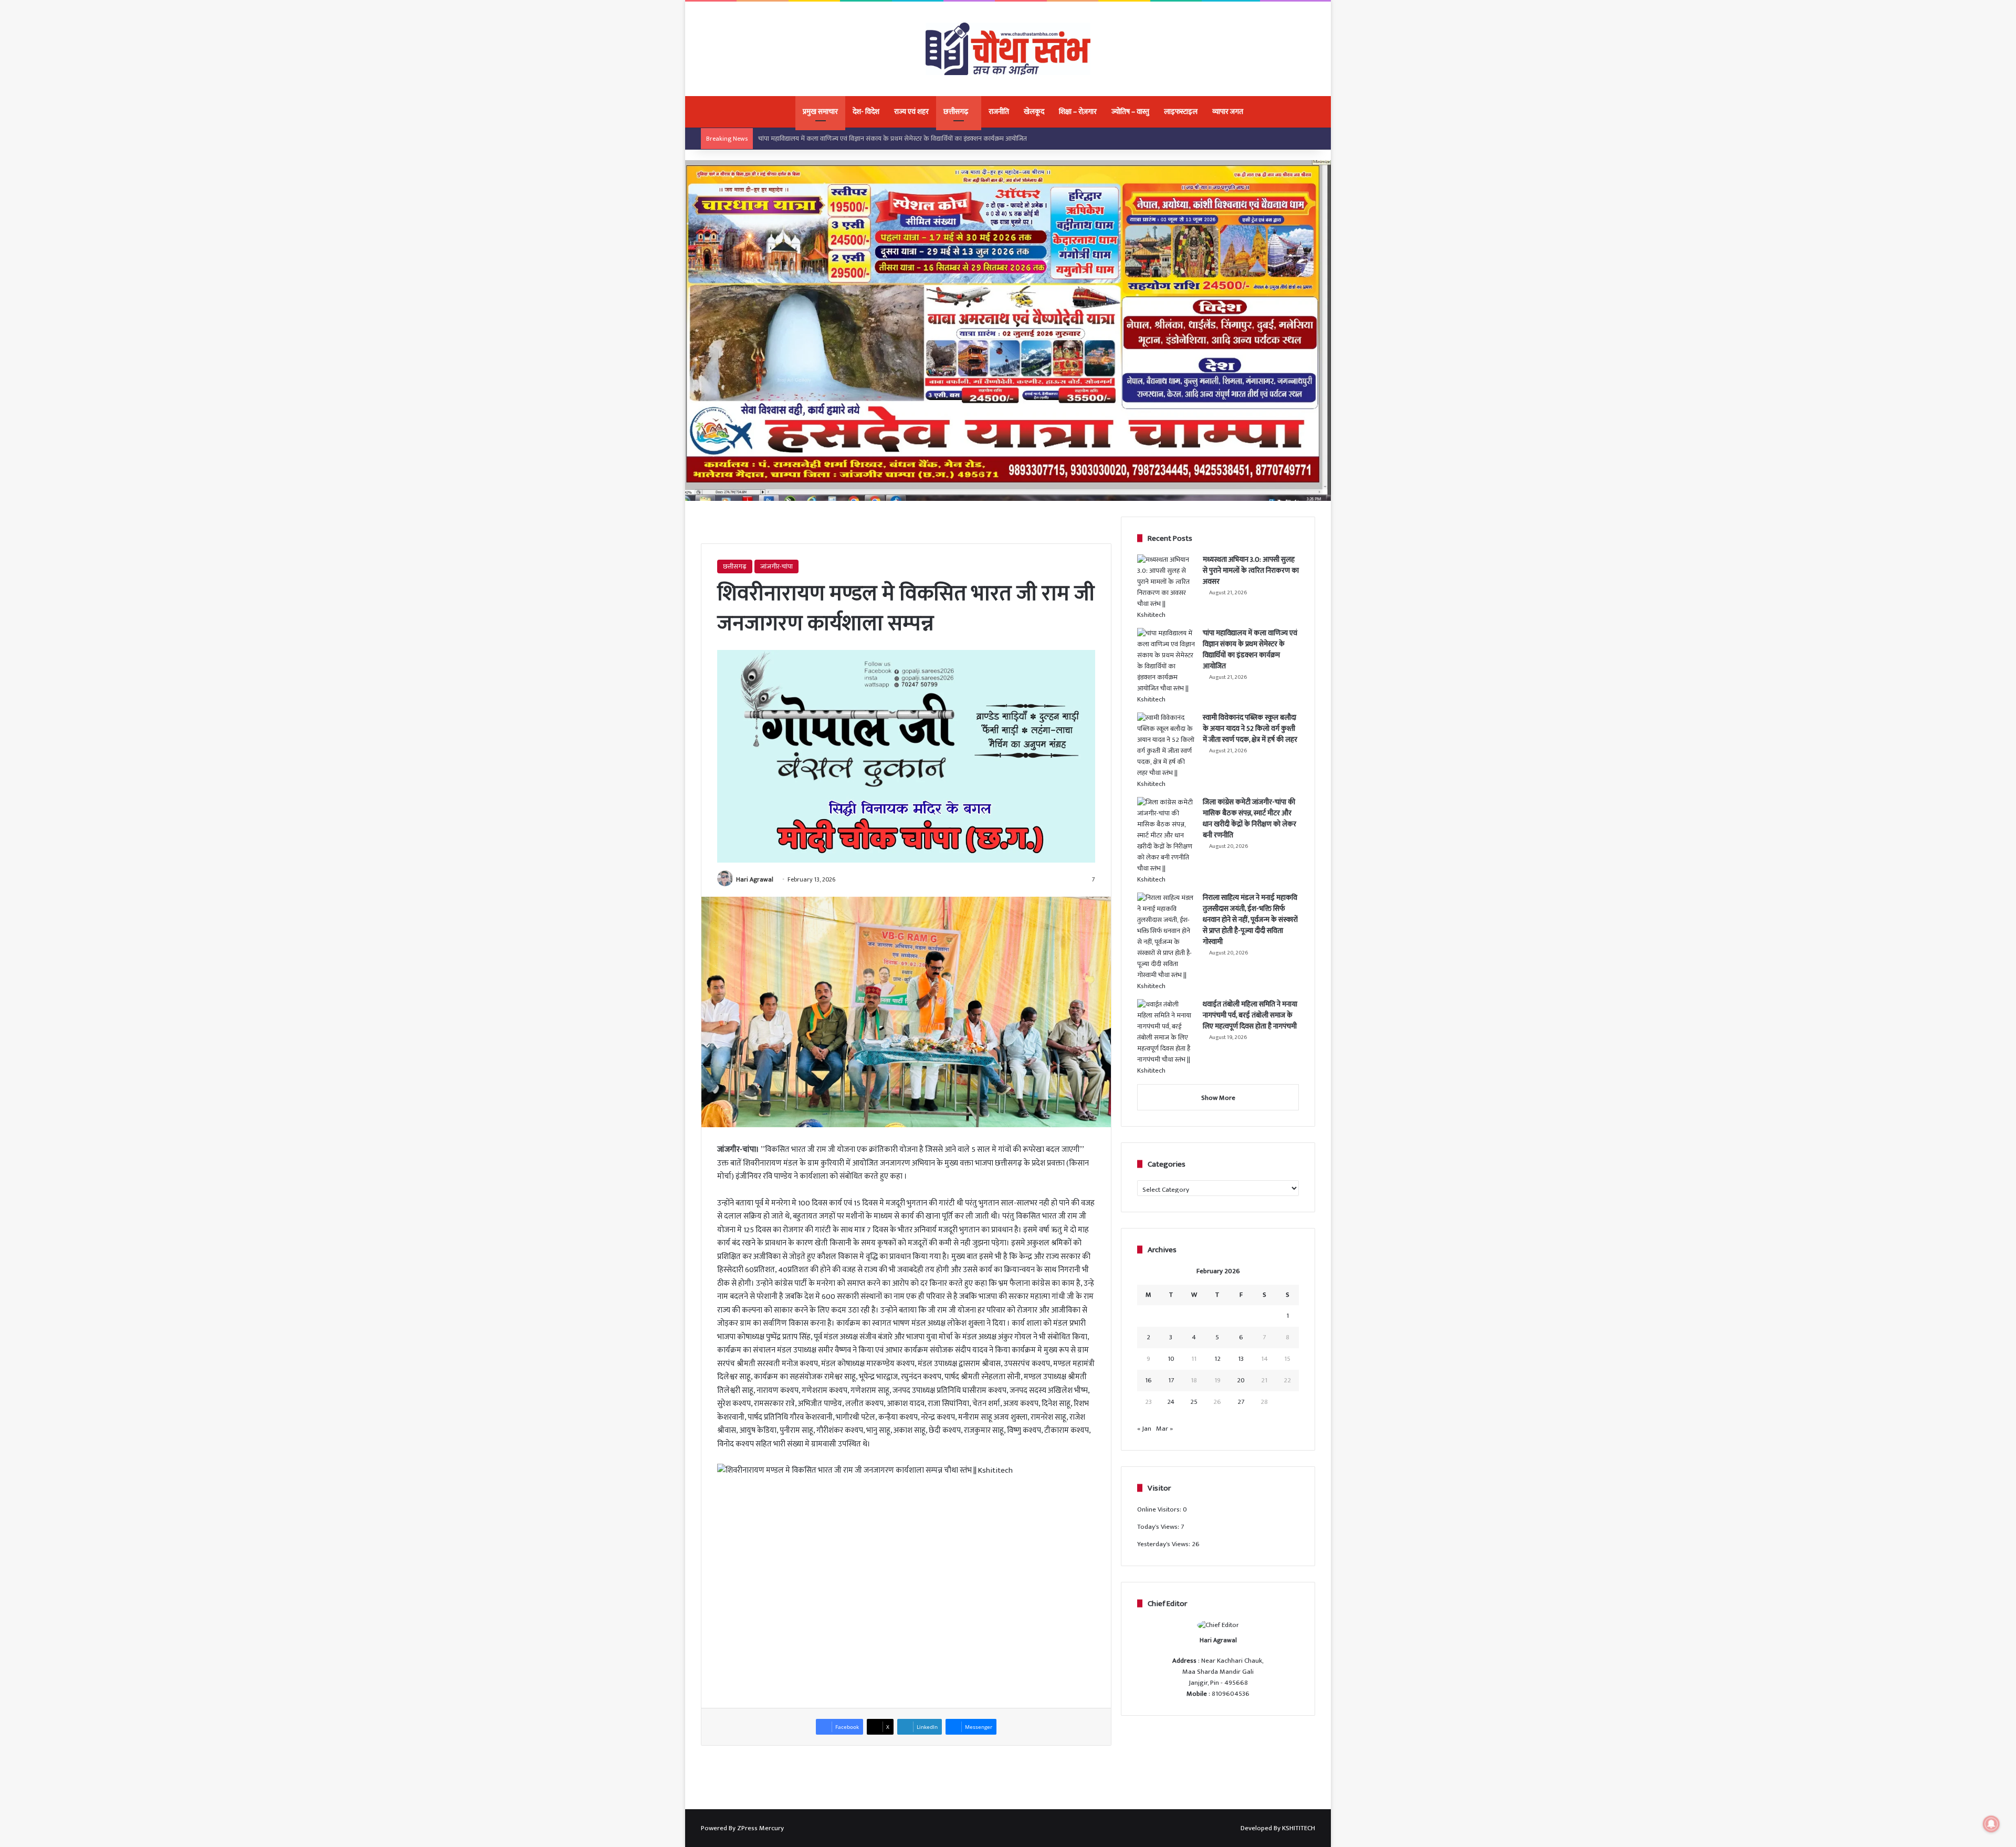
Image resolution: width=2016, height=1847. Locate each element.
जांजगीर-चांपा (776, 566)
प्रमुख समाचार (820, 112)
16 (1148, 1380)
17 (1171, 1380)
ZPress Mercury (760, 1828)
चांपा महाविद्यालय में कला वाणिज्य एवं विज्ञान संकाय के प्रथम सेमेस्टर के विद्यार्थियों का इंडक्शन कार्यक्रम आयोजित (1250, 649)
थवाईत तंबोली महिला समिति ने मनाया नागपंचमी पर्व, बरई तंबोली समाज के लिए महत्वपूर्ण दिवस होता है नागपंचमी (1250, 1015)
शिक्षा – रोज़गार (1078, 112)
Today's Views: (1159, 1527)
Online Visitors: (1160, 1509)
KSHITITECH (1299, 1828)
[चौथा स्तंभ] (1008, 49)
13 (1241, 1359)
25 (1194, 1402)
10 (1171, 1359)
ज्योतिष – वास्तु (1130, 112)
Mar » (1164, 1429)
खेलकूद (1034, 112)
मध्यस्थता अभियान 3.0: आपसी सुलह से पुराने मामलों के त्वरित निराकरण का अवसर (1251, 570)
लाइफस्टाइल (1181, 112)
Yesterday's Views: (1164, 1544)
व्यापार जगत (1228, 112)
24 (1171, 1402)
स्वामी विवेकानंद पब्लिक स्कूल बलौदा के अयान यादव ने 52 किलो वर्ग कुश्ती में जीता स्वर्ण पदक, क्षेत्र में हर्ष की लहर (894, 139)
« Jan (1144, 1429)
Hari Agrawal (755, 879)
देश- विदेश (866, 112)
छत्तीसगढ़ (956, 112)
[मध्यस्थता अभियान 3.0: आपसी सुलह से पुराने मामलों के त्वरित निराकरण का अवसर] (1166, 587)
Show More (1218, 1098)
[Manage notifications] (1991, 1824)
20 (1241, 1380)
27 (1241, 1402)
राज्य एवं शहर (911, 112)
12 (1217, 1359)
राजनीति (999, 112)
